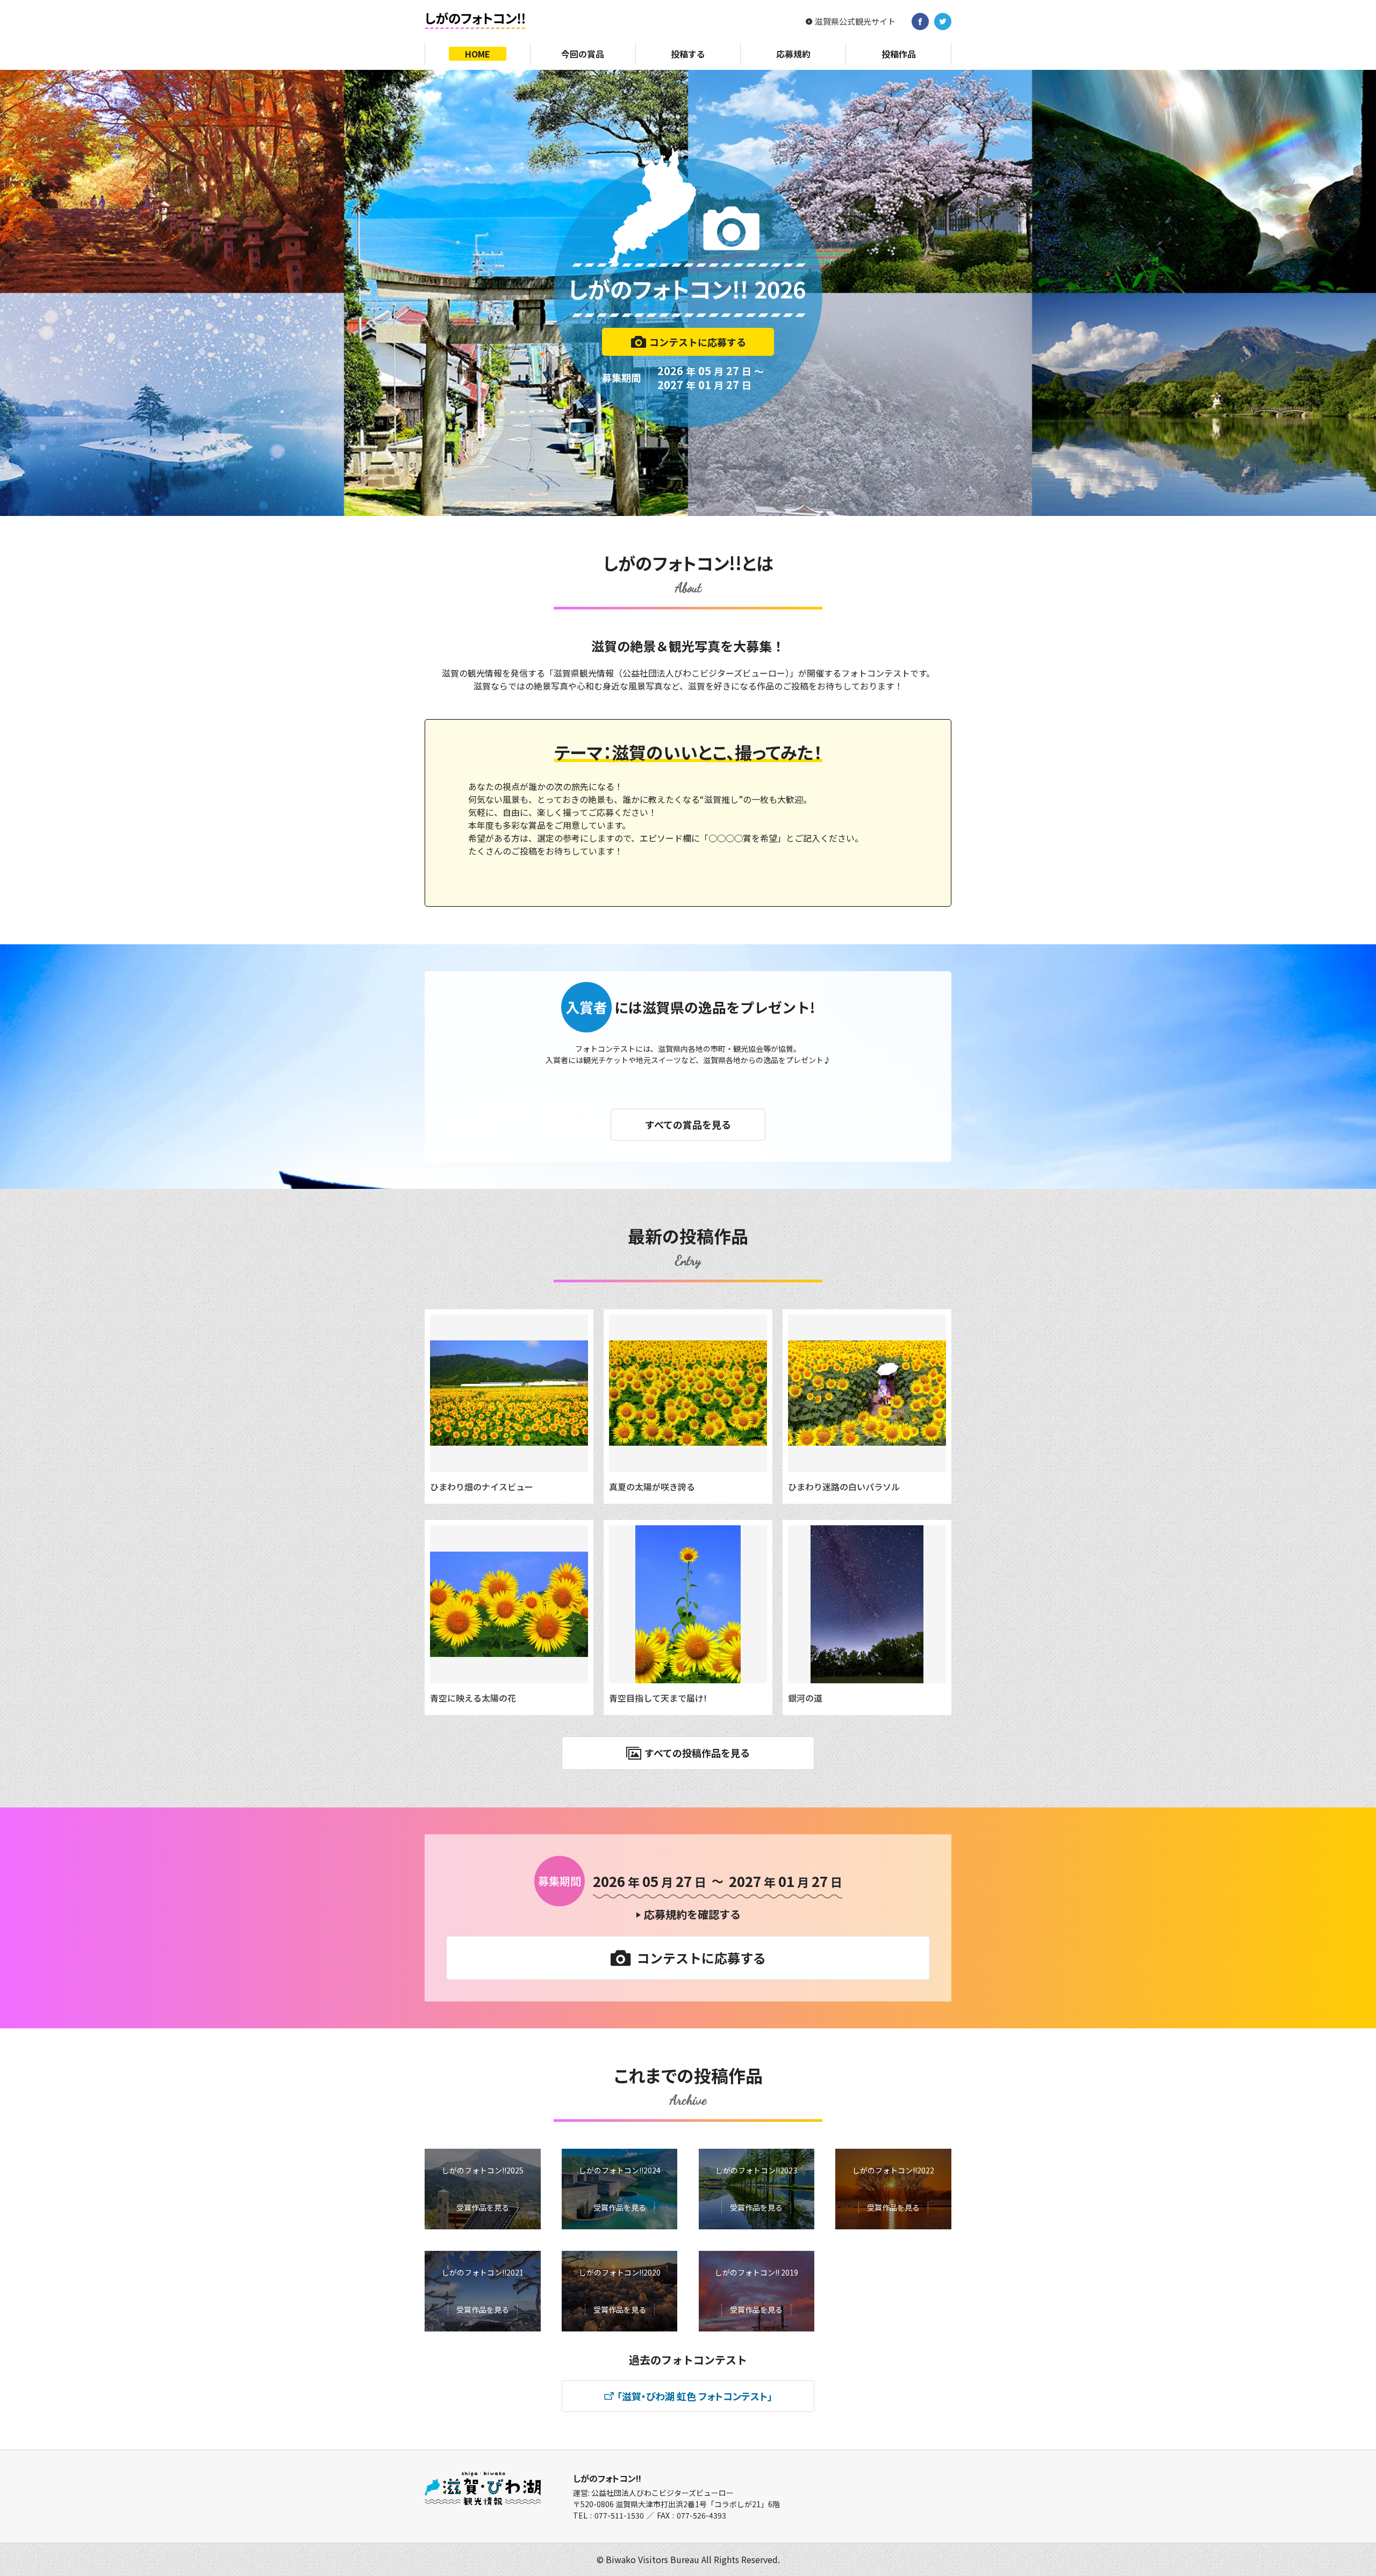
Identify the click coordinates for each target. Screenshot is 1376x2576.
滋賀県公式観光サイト (855, 21)
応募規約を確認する (692, 1914)
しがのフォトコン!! (607, 2478)
